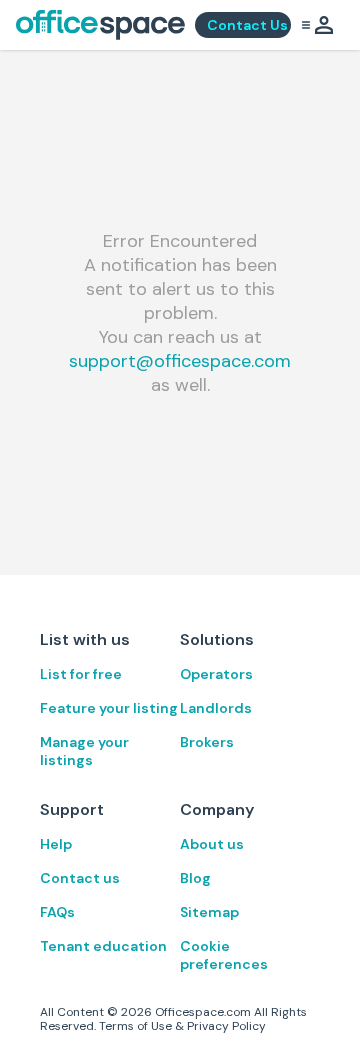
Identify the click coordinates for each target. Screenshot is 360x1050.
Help (56, 844)
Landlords (216, 708)
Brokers (207, 742)
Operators (216, 674)
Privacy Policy (226, 1026)
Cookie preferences (224, 955)
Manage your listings (84, 751)
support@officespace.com (180, 361)
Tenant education (103, 946)
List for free (81, 674)
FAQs (57, 912)
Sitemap (209, 912)
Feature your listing (109, 708)
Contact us (80, 878)
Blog (195, 878)
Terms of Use (135, 1026)
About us (212, 844)
